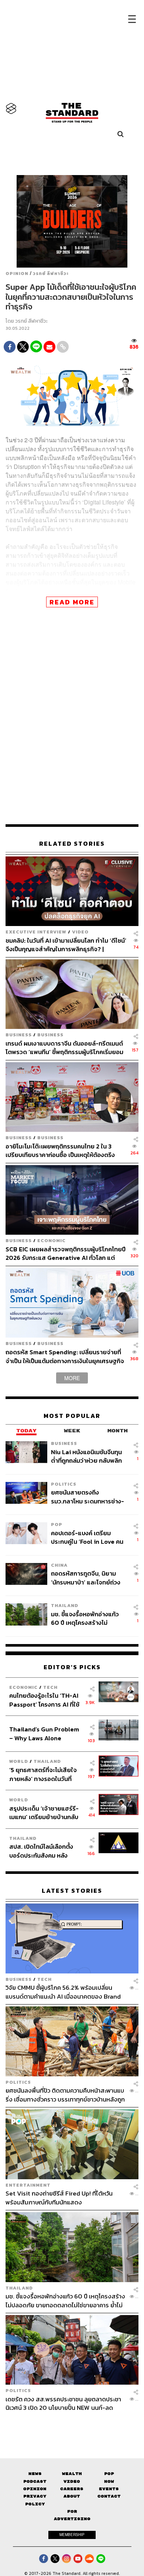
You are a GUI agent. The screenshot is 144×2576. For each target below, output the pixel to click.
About (72, 2496)
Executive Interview (36, 932)
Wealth (72, 2474)
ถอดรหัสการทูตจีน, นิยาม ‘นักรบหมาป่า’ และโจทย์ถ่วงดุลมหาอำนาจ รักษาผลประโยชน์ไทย (86, 1578)
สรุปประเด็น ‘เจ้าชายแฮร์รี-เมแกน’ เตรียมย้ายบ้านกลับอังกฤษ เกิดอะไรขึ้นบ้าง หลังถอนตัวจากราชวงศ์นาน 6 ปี (44, 1813)
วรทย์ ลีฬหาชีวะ (51, 274)
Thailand (65, 1605)
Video (80, 932)
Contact (109, 2496)
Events (109, 2489)
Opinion (17, 274)
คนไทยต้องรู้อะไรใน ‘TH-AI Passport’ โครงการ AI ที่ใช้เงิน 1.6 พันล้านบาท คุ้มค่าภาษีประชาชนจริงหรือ (46, 1700)
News (35, 2474)
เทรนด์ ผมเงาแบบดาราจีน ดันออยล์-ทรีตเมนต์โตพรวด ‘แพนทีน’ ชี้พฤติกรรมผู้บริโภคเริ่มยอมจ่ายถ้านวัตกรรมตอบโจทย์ (64, 1048)
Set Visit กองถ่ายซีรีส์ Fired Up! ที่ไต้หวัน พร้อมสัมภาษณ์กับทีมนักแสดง (59, 2198)
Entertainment (28, 2185)
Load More (72, 2425)
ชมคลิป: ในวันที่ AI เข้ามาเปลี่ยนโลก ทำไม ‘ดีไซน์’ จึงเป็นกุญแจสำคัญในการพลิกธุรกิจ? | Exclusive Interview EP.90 (66, 945)
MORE (72, 1378)
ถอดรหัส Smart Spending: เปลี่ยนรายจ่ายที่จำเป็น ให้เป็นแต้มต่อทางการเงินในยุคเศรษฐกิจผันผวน (65, 1356)
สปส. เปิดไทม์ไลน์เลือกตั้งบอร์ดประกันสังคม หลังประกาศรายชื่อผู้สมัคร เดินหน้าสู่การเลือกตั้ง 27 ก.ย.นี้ (44, 1851)
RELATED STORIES (72, 844)
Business (19, 1035)
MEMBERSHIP (72, 2535)
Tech (50, 1687)
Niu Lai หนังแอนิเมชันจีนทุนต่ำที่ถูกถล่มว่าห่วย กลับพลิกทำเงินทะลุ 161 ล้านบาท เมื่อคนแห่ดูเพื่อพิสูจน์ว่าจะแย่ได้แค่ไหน (88, 1456)
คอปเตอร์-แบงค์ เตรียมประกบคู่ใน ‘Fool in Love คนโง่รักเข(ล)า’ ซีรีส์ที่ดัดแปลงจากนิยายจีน (87, 1537)
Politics (64, 1484)
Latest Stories (72, 1891)
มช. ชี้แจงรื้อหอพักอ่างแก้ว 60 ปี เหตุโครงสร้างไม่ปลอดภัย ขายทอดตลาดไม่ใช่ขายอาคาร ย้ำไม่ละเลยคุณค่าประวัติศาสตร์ (88, 1618)
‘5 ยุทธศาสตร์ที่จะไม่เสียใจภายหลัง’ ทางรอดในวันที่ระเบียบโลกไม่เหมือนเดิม (43, 1774)
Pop (109, 2474)
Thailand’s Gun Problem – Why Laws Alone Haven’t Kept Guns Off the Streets (44, 1733)
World (19, 1761)
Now (109, 2481)
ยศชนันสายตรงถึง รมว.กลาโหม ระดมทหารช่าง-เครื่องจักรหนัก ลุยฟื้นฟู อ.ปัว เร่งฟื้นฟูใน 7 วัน (88, 1497)
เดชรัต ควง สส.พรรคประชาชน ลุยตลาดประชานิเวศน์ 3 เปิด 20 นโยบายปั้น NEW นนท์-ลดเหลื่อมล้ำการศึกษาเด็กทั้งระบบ (63, 2403)
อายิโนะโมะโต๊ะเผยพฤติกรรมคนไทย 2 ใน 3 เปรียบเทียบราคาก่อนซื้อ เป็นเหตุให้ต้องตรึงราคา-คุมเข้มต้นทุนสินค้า (60, 1151)
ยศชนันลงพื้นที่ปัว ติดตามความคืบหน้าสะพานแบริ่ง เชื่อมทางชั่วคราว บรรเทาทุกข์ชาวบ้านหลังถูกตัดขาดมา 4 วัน (65, 2095)
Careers (72, 2489)
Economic (52, 1240)
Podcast (35, 2481)
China (59, 1565)
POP (57, 1524)
